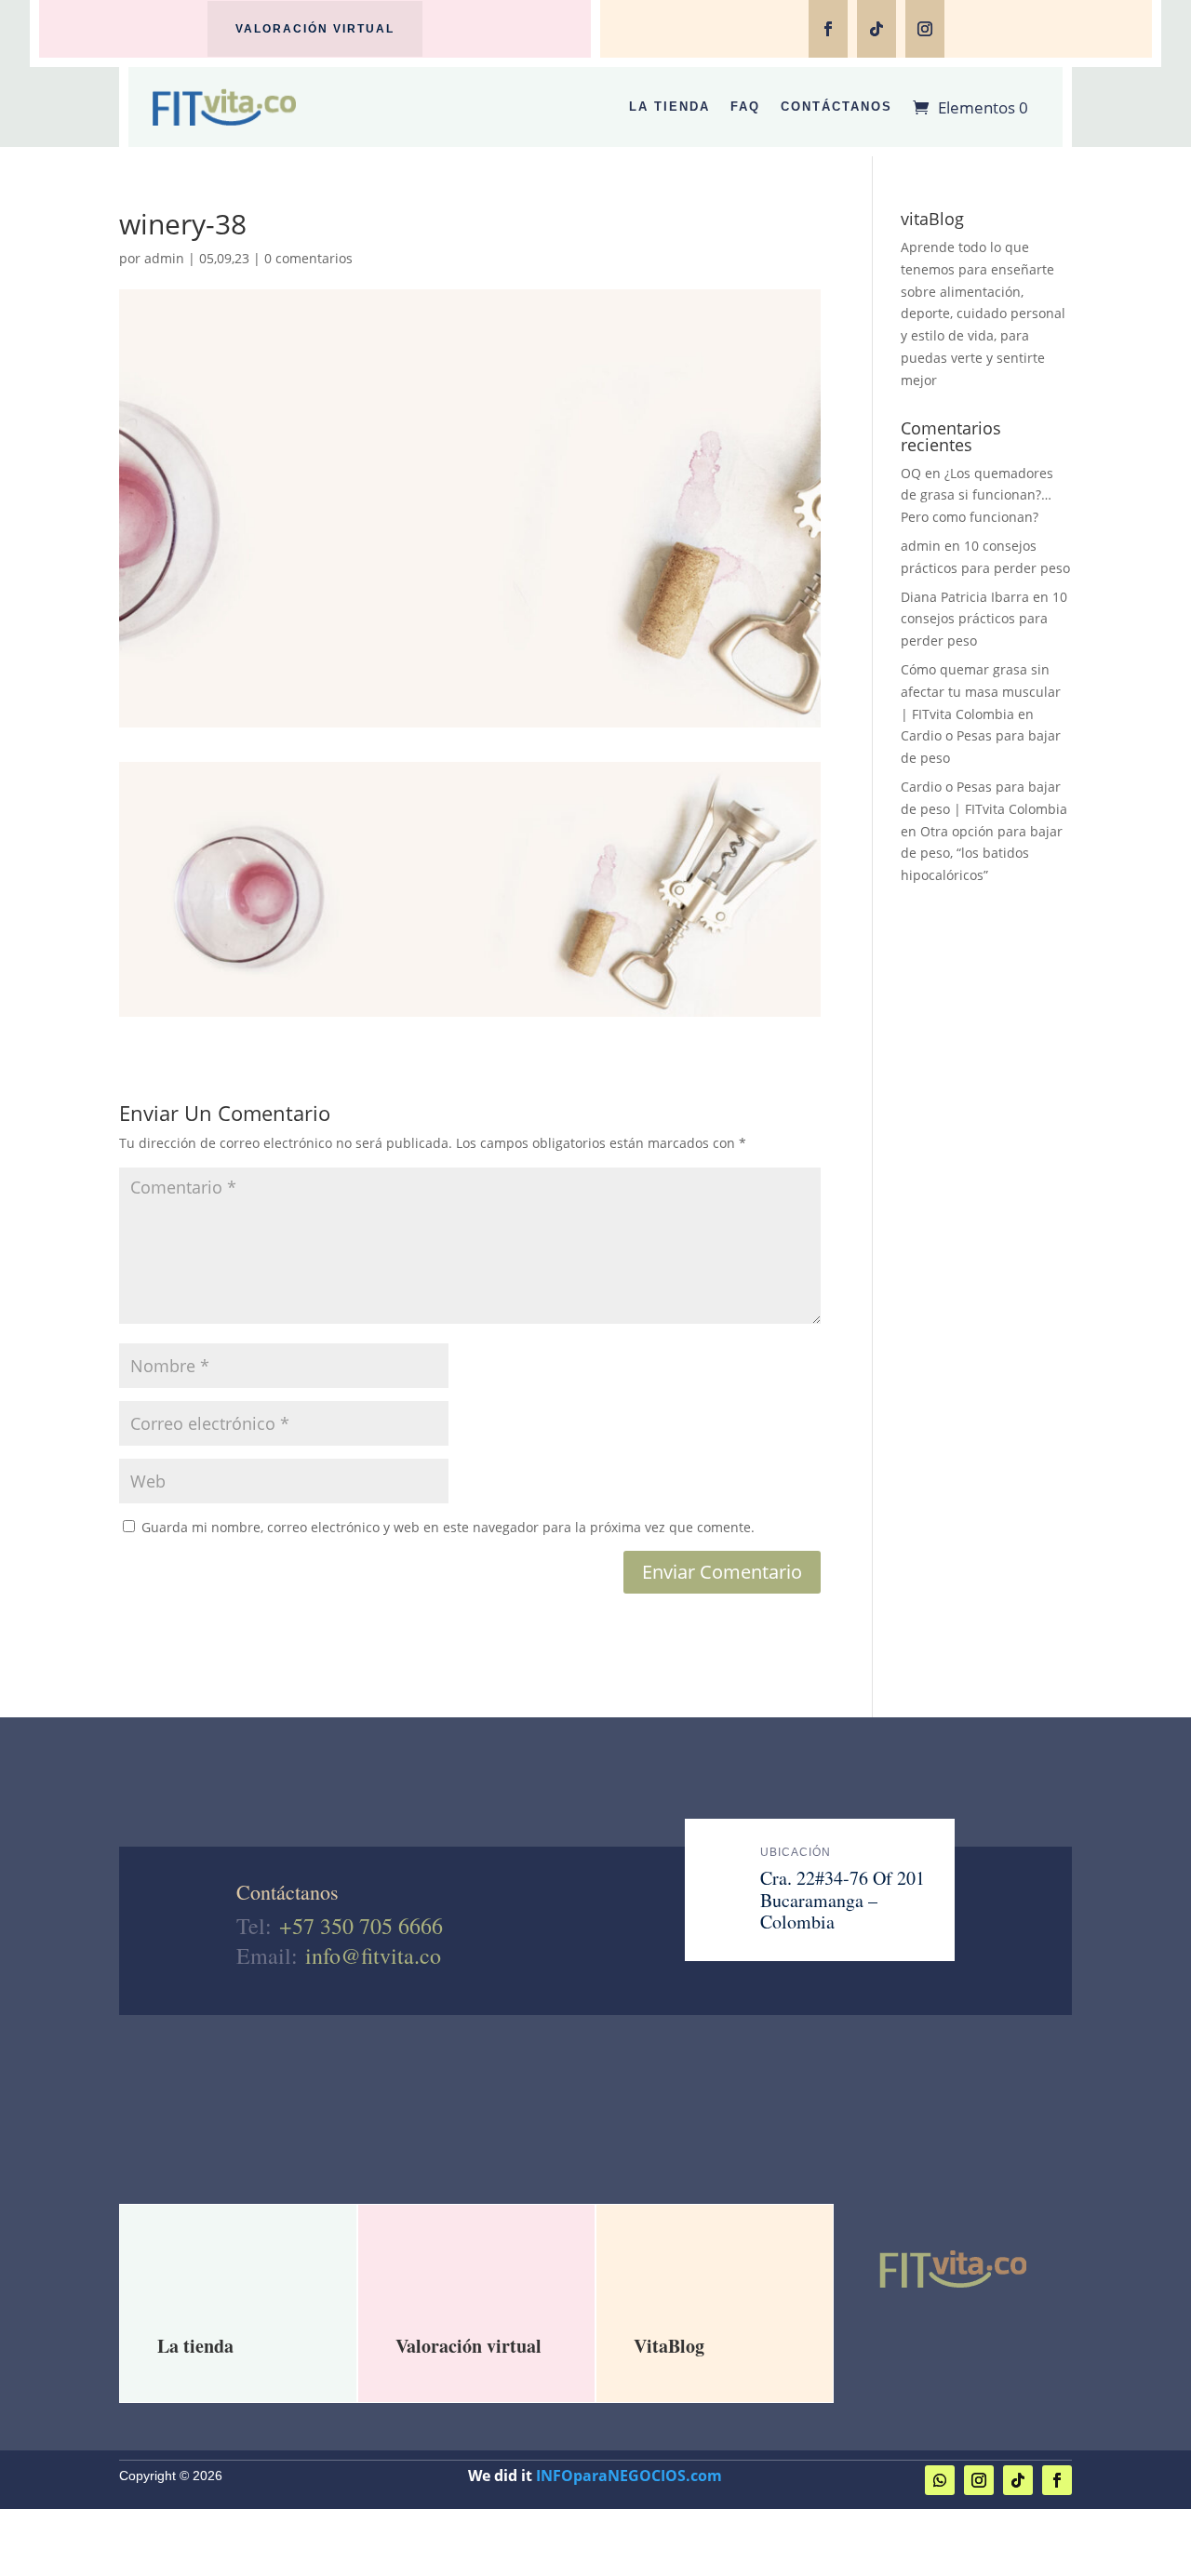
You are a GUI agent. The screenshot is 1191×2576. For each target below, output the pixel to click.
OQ (911, 473)
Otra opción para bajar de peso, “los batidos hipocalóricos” (982, 854)
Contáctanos (836, 107)
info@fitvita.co (373, 1955)
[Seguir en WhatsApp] (940, 2480)
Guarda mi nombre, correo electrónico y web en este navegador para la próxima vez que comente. (448, 1527)
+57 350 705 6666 (361, 1926)
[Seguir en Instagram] (925, 29)
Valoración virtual (315, 29)
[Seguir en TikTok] (877, 29)
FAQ (745, 107)
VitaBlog (669, 2346)
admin (164, 258)
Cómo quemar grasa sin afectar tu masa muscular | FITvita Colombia (981, 692)
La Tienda (669, 107)
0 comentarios (308, 258)
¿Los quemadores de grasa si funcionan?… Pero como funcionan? (977, 495)
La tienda (195, 2346)
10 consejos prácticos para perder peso (984, 619)
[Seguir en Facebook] (828, 29)
